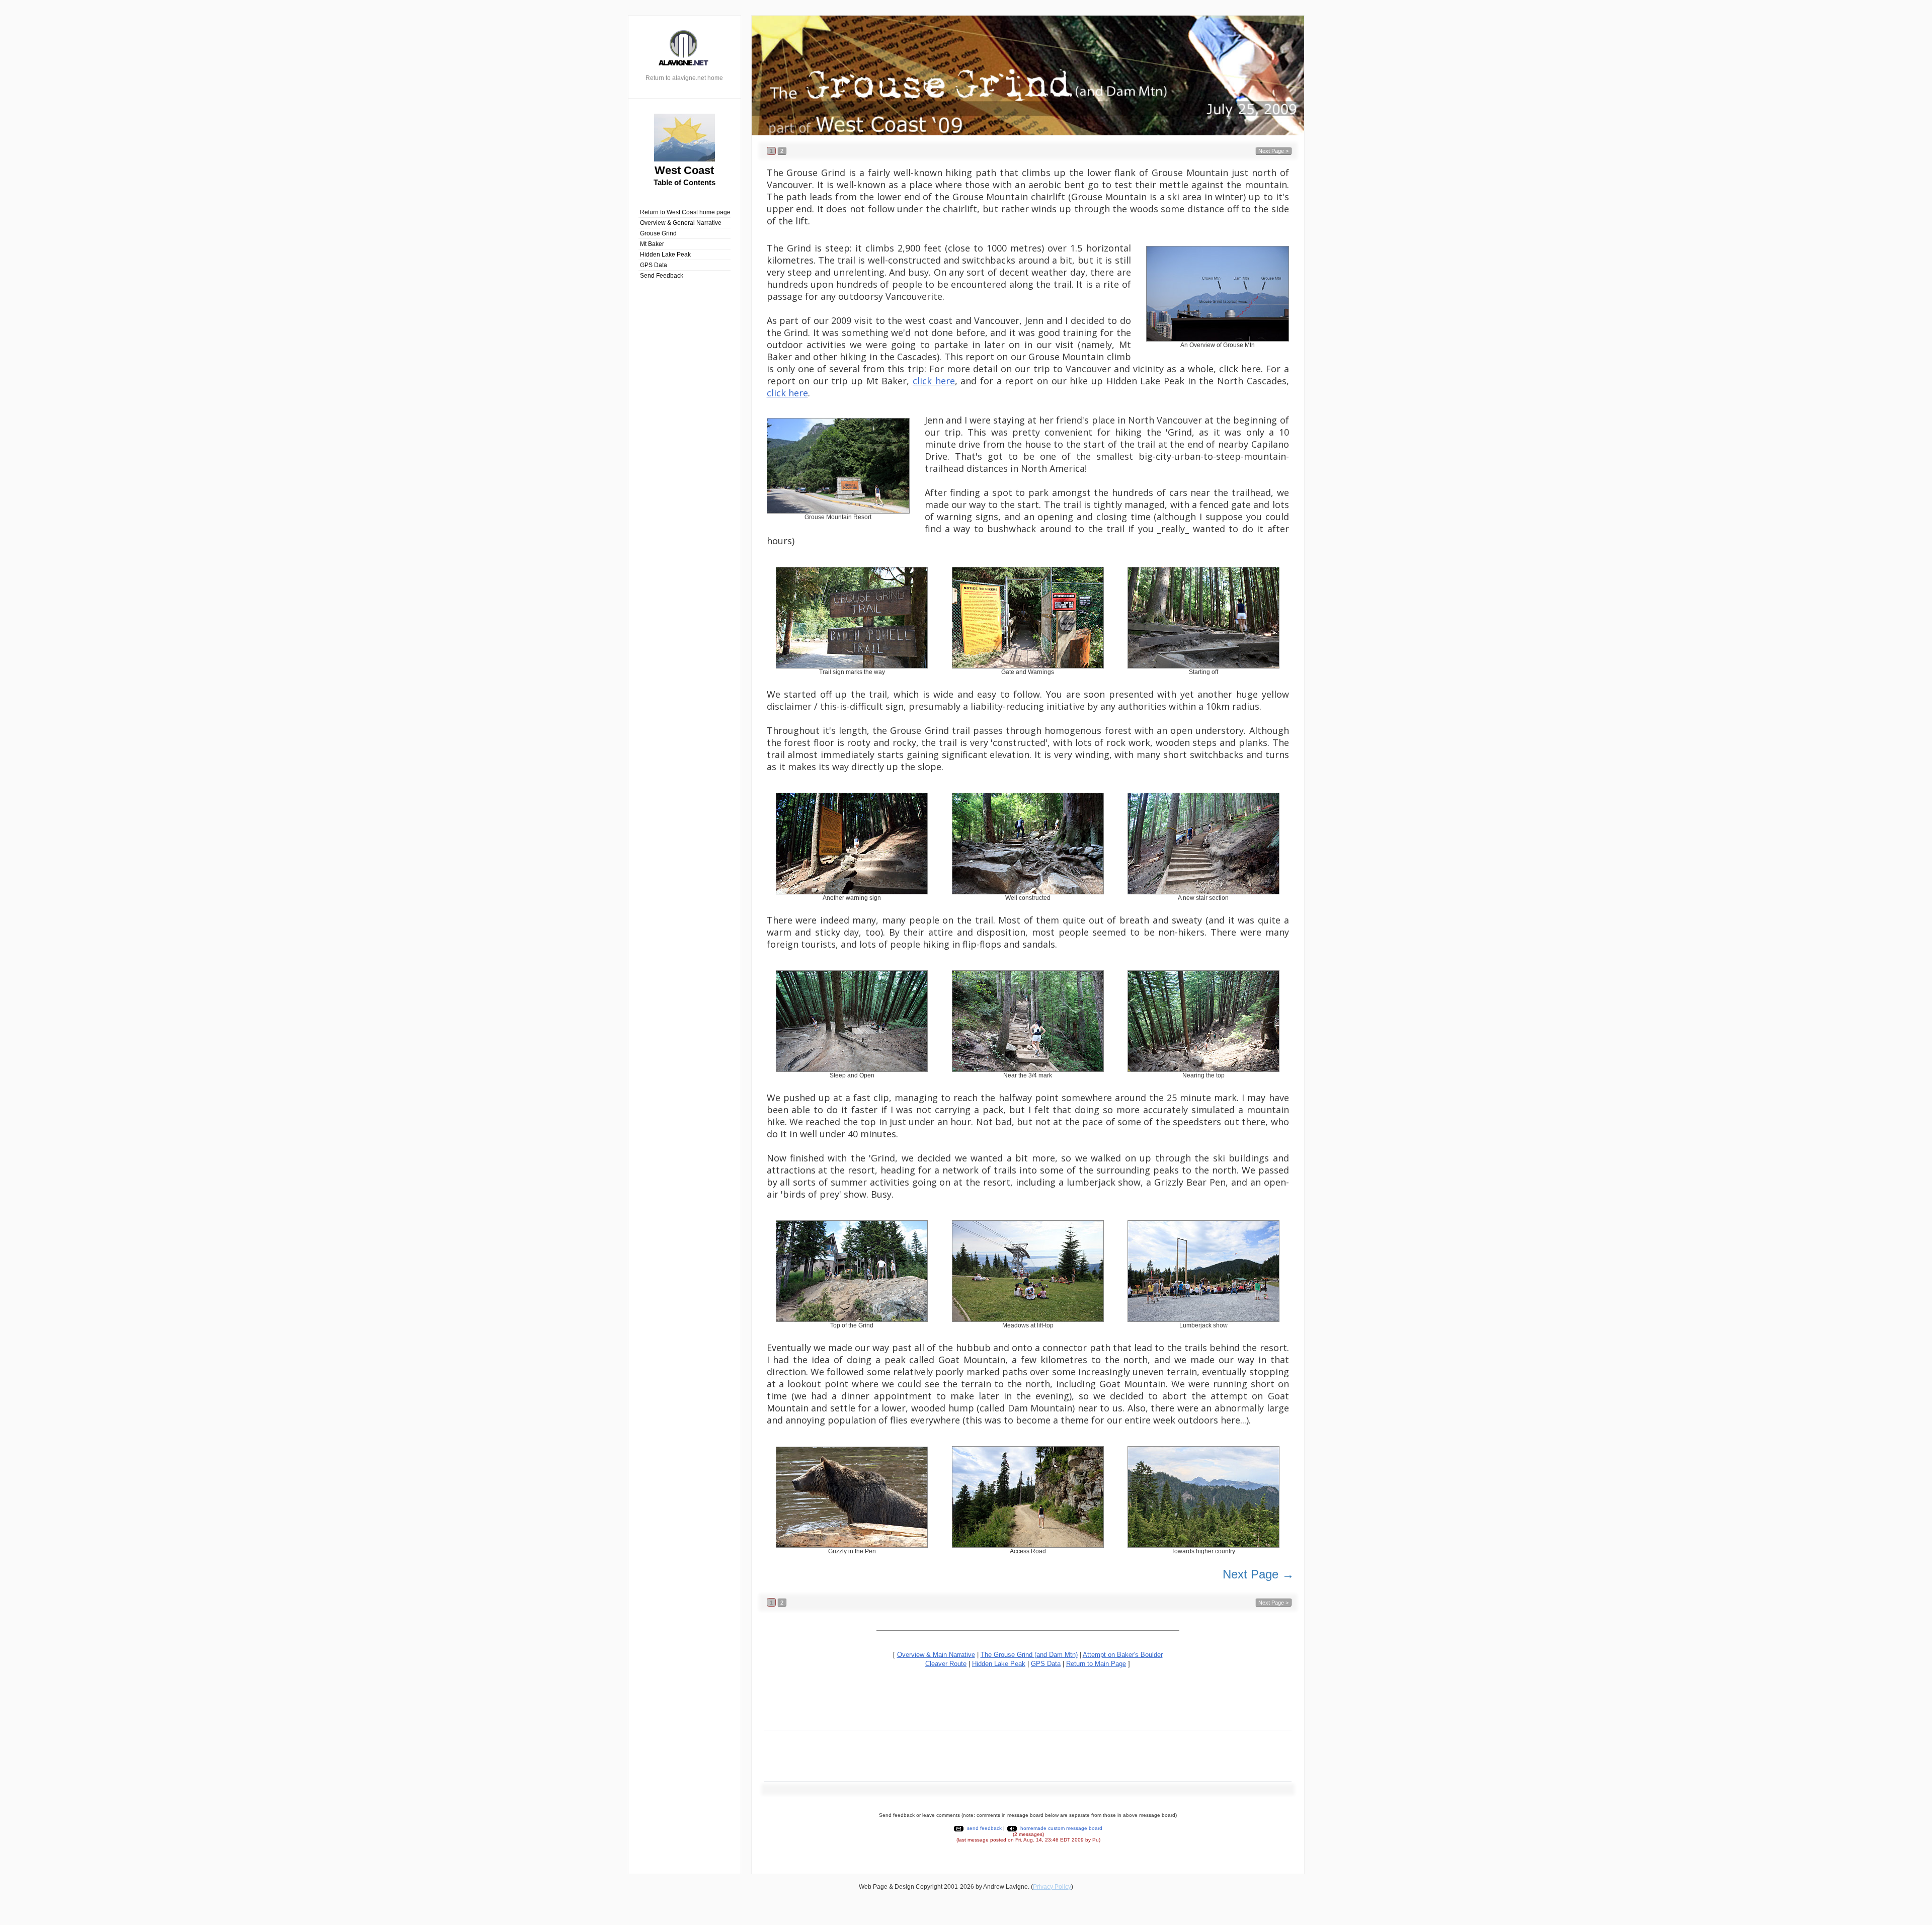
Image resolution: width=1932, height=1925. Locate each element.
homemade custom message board (1061, 1828)
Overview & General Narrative (681, 223)
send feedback (984, 1828)
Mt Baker (652, 244)
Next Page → (1258, 1574)
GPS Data (654, 265)
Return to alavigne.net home (684, 78)
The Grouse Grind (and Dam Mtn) (1029, 1655)
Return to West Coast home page (685, 212)
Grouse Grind (658, 233)
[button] (771, 151)
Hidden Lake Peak (665, 255)
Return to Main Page (1096, 1664)
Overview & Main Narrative (936, 1655)
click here (934, 381)
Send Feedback (662, 276)
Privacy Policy (1052, 1887)
